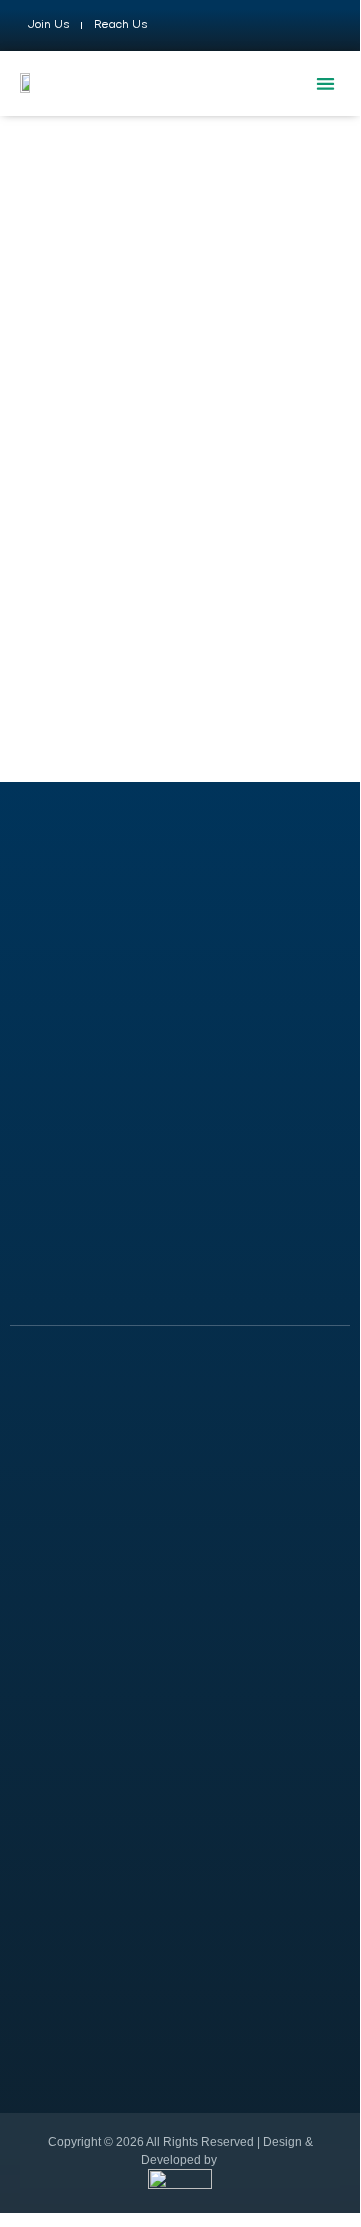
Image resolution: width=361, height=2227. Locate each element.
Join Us (48, 25)
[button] (325, 83)
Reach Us (120, 25)
